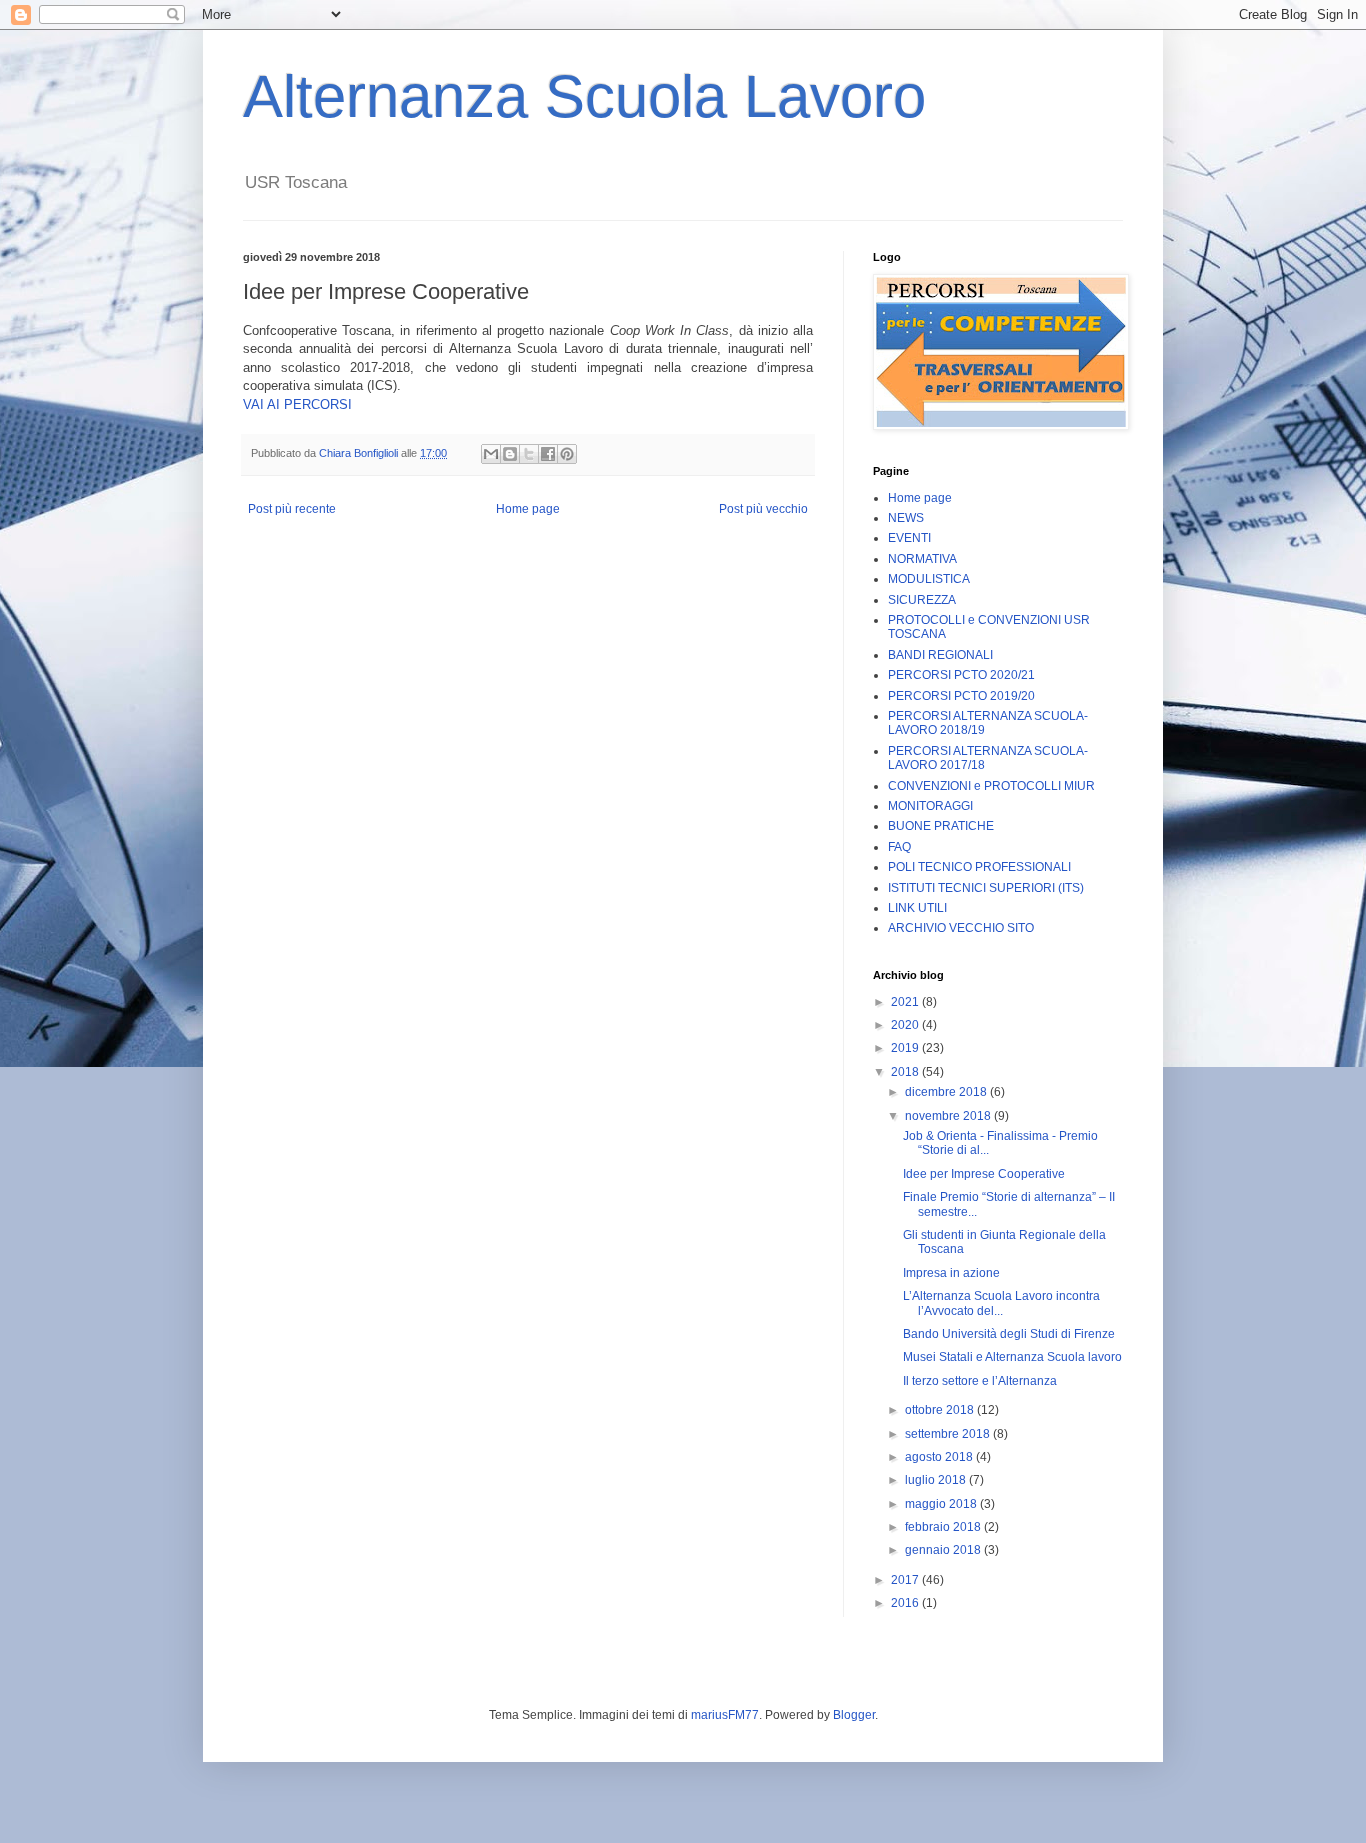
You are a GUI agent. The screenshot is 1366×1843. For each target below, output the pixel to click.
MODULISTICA (929, 579)
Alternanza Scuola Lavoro (584, 96)
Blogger (854, 1715)
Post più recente (292, 509)
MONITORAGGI (930, 806)
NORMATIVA (922, 559)
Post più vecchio (763, 509)
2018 (906, 1072)
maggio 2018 (942, 1504)
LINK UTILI (917, 908)
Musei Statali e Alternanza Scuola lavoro (1012, 1357)
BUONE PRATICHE (941, 826)
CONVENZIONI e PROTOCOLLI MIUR (991, 786)
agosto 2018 (940, 1457)
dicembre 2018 (947, 1092)
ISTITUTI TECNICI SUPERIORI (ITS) (986, 888)
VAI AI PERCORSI (297, 404)
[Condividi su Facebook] (548, 454)
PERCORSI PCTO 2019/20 (961, 696)
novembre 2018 (949, 1116)
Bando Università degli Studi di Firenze (1009, 1334)
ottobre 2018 (941, 1410)
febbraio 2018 (944, 1527)
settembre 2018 (949, 1434)
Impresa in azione (951, 1273)
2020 (906, 1025)
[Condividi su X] (529, 454)
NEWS (906, 518)
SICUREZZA (922, 600)
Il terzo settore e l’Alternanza (980, 1381)
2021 (906, 1002)
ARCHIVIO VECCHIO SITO (961, 928)
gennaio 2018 (944, 1550)
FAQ (899, 847)
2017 (906, 1580)
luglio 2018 (937, 1480)
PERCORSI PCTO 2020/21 (961, 675)
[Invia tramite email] (491, 454)
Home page (528, 509)
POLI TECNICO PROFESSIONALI (979, 867)
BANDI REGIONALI (940, 655)
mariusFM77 (725, 1715)
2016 (906, 1603)
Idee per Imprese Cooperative (984, 1174)
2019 (906, 1048)
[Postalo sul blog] (510, 454)
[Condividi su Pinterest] (567, 454)
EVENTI (909, 538)
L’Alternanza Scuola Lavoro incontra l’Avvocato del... (1001, 1303)
